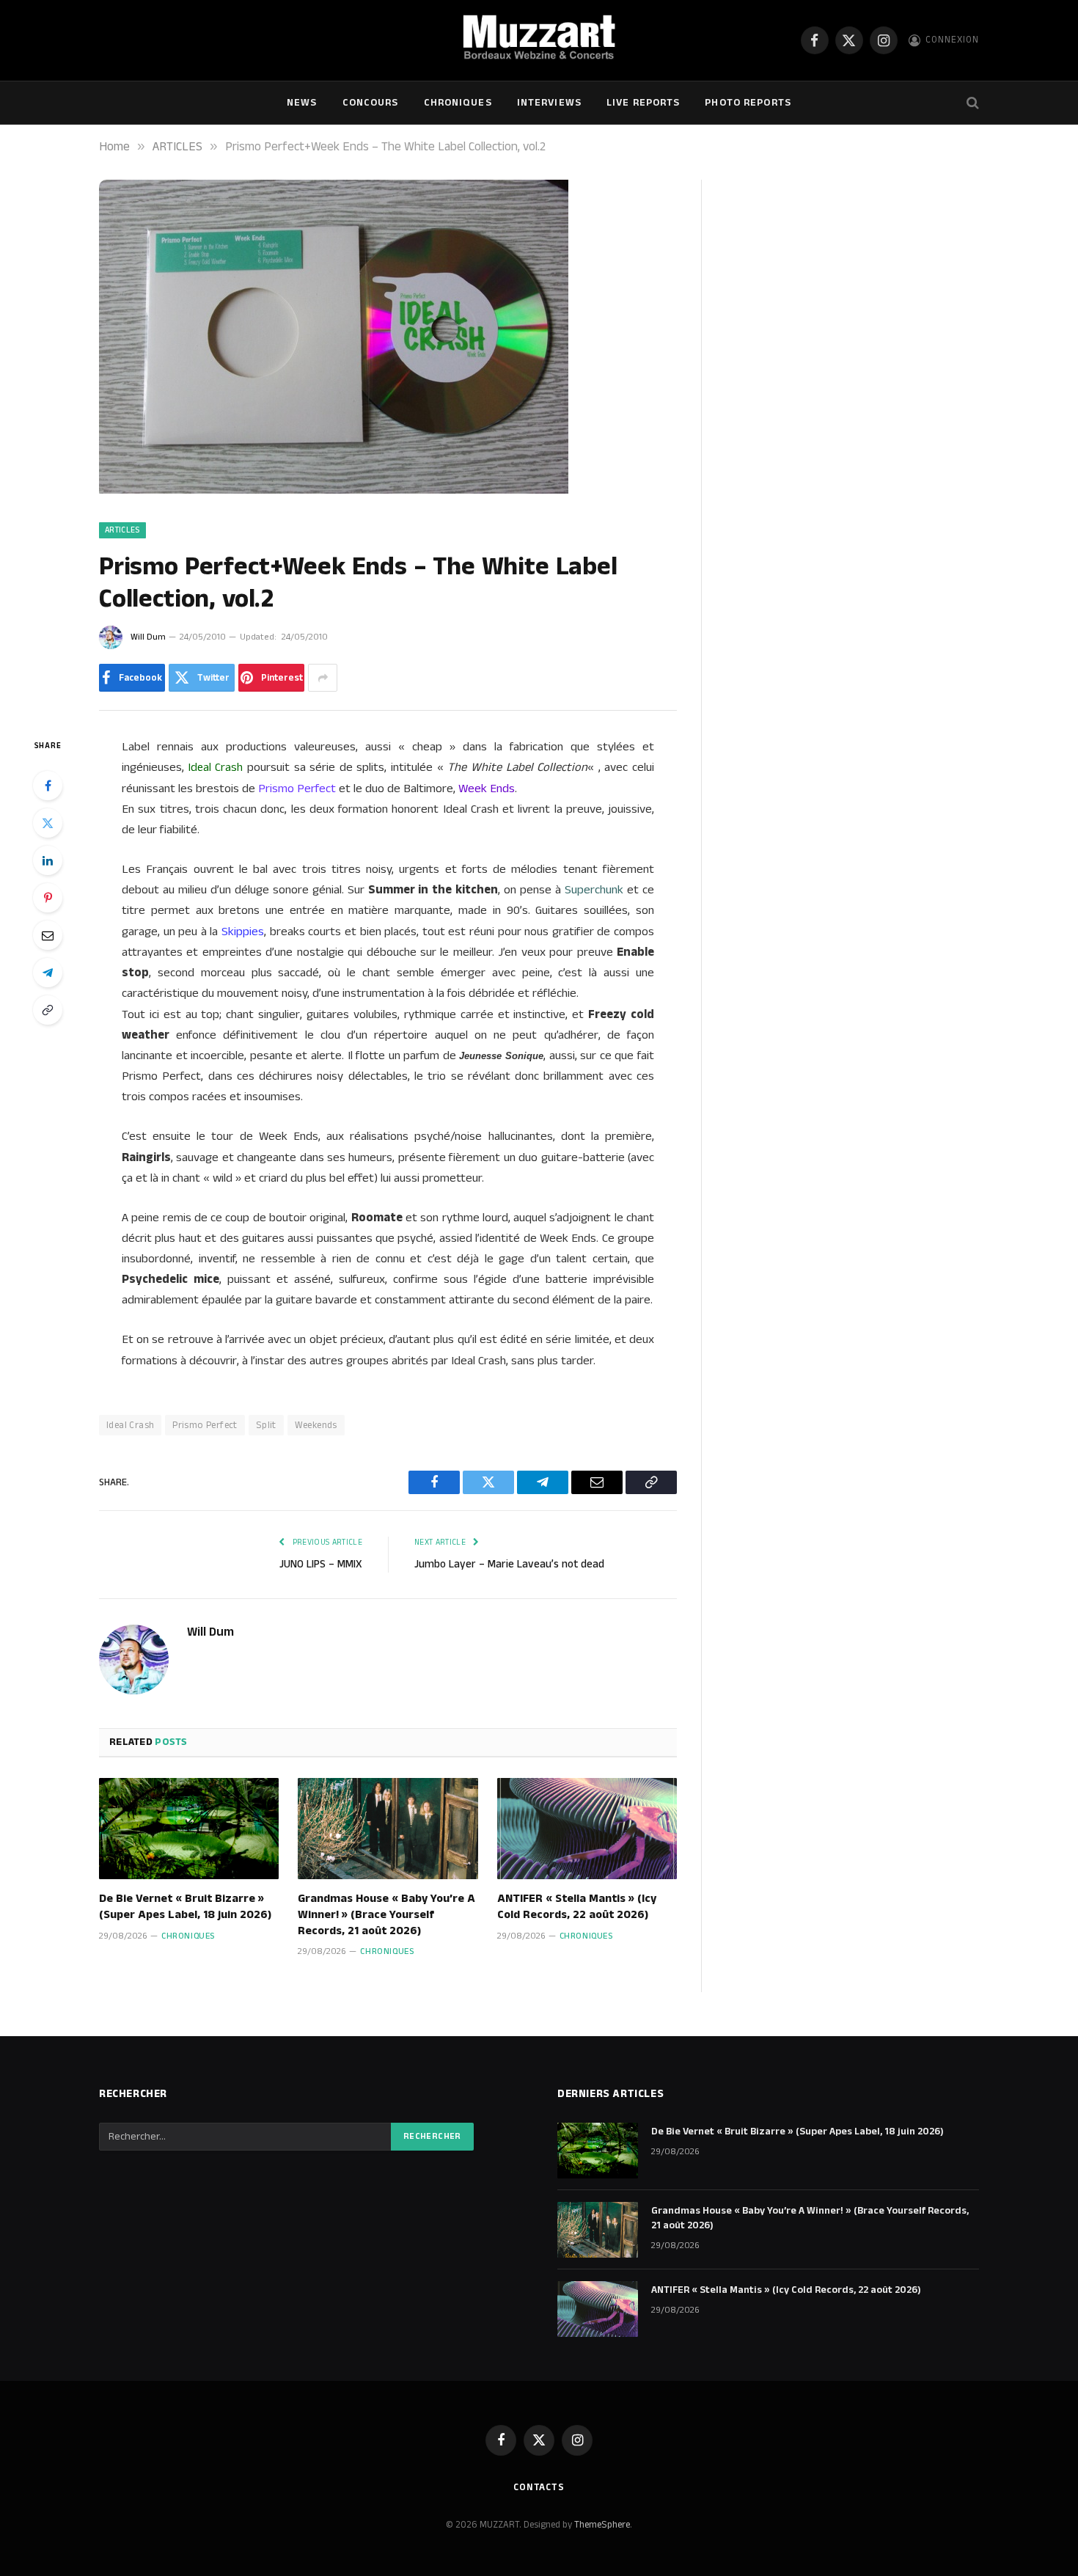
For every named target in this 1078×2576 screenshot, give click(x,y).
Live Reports (643, 103)
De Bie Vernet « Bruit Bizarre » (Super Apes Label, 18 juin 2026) (185, 1907)
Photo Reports (748, 103)
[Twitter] (48, 823)
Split (266, 1425)
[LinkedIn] (48, 860)
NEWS (302, 103)
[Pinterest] (48, 898)
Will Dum (148, 637)
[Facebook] (48, 786)
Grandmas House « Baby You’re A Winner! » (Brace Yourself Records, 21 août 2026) (386, 1915)
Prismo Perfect (205, 1425)
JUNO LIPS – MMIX (321, 1564)
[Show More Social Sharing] (323, 678)
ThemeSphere (602, 2525)
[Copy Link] (48, 1010)
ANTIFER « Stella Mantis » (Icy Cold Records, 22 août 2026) (577, 1907)
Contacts (539, 2487)
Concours (371, 103)
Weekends (316, 1425)
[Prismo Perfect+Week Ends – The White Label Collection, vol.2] (334, 491)
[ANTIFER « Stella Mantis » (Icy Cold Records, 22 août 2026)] (587, 1829)
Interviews (549, 103)
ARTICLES (122, 530)
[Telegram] (48, 973)
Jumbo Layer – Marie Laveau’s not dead (509, 1564)
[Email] (48, 935)
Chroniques (458, 103)
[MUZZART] (539, 40)
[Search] (971, 103)
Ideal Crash (130, 1425)
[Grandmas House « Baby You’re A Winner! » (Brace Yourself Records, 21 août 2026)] (388, 1829)
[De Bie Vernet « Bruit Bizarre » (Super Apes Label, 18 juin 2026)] (189, 1829)
